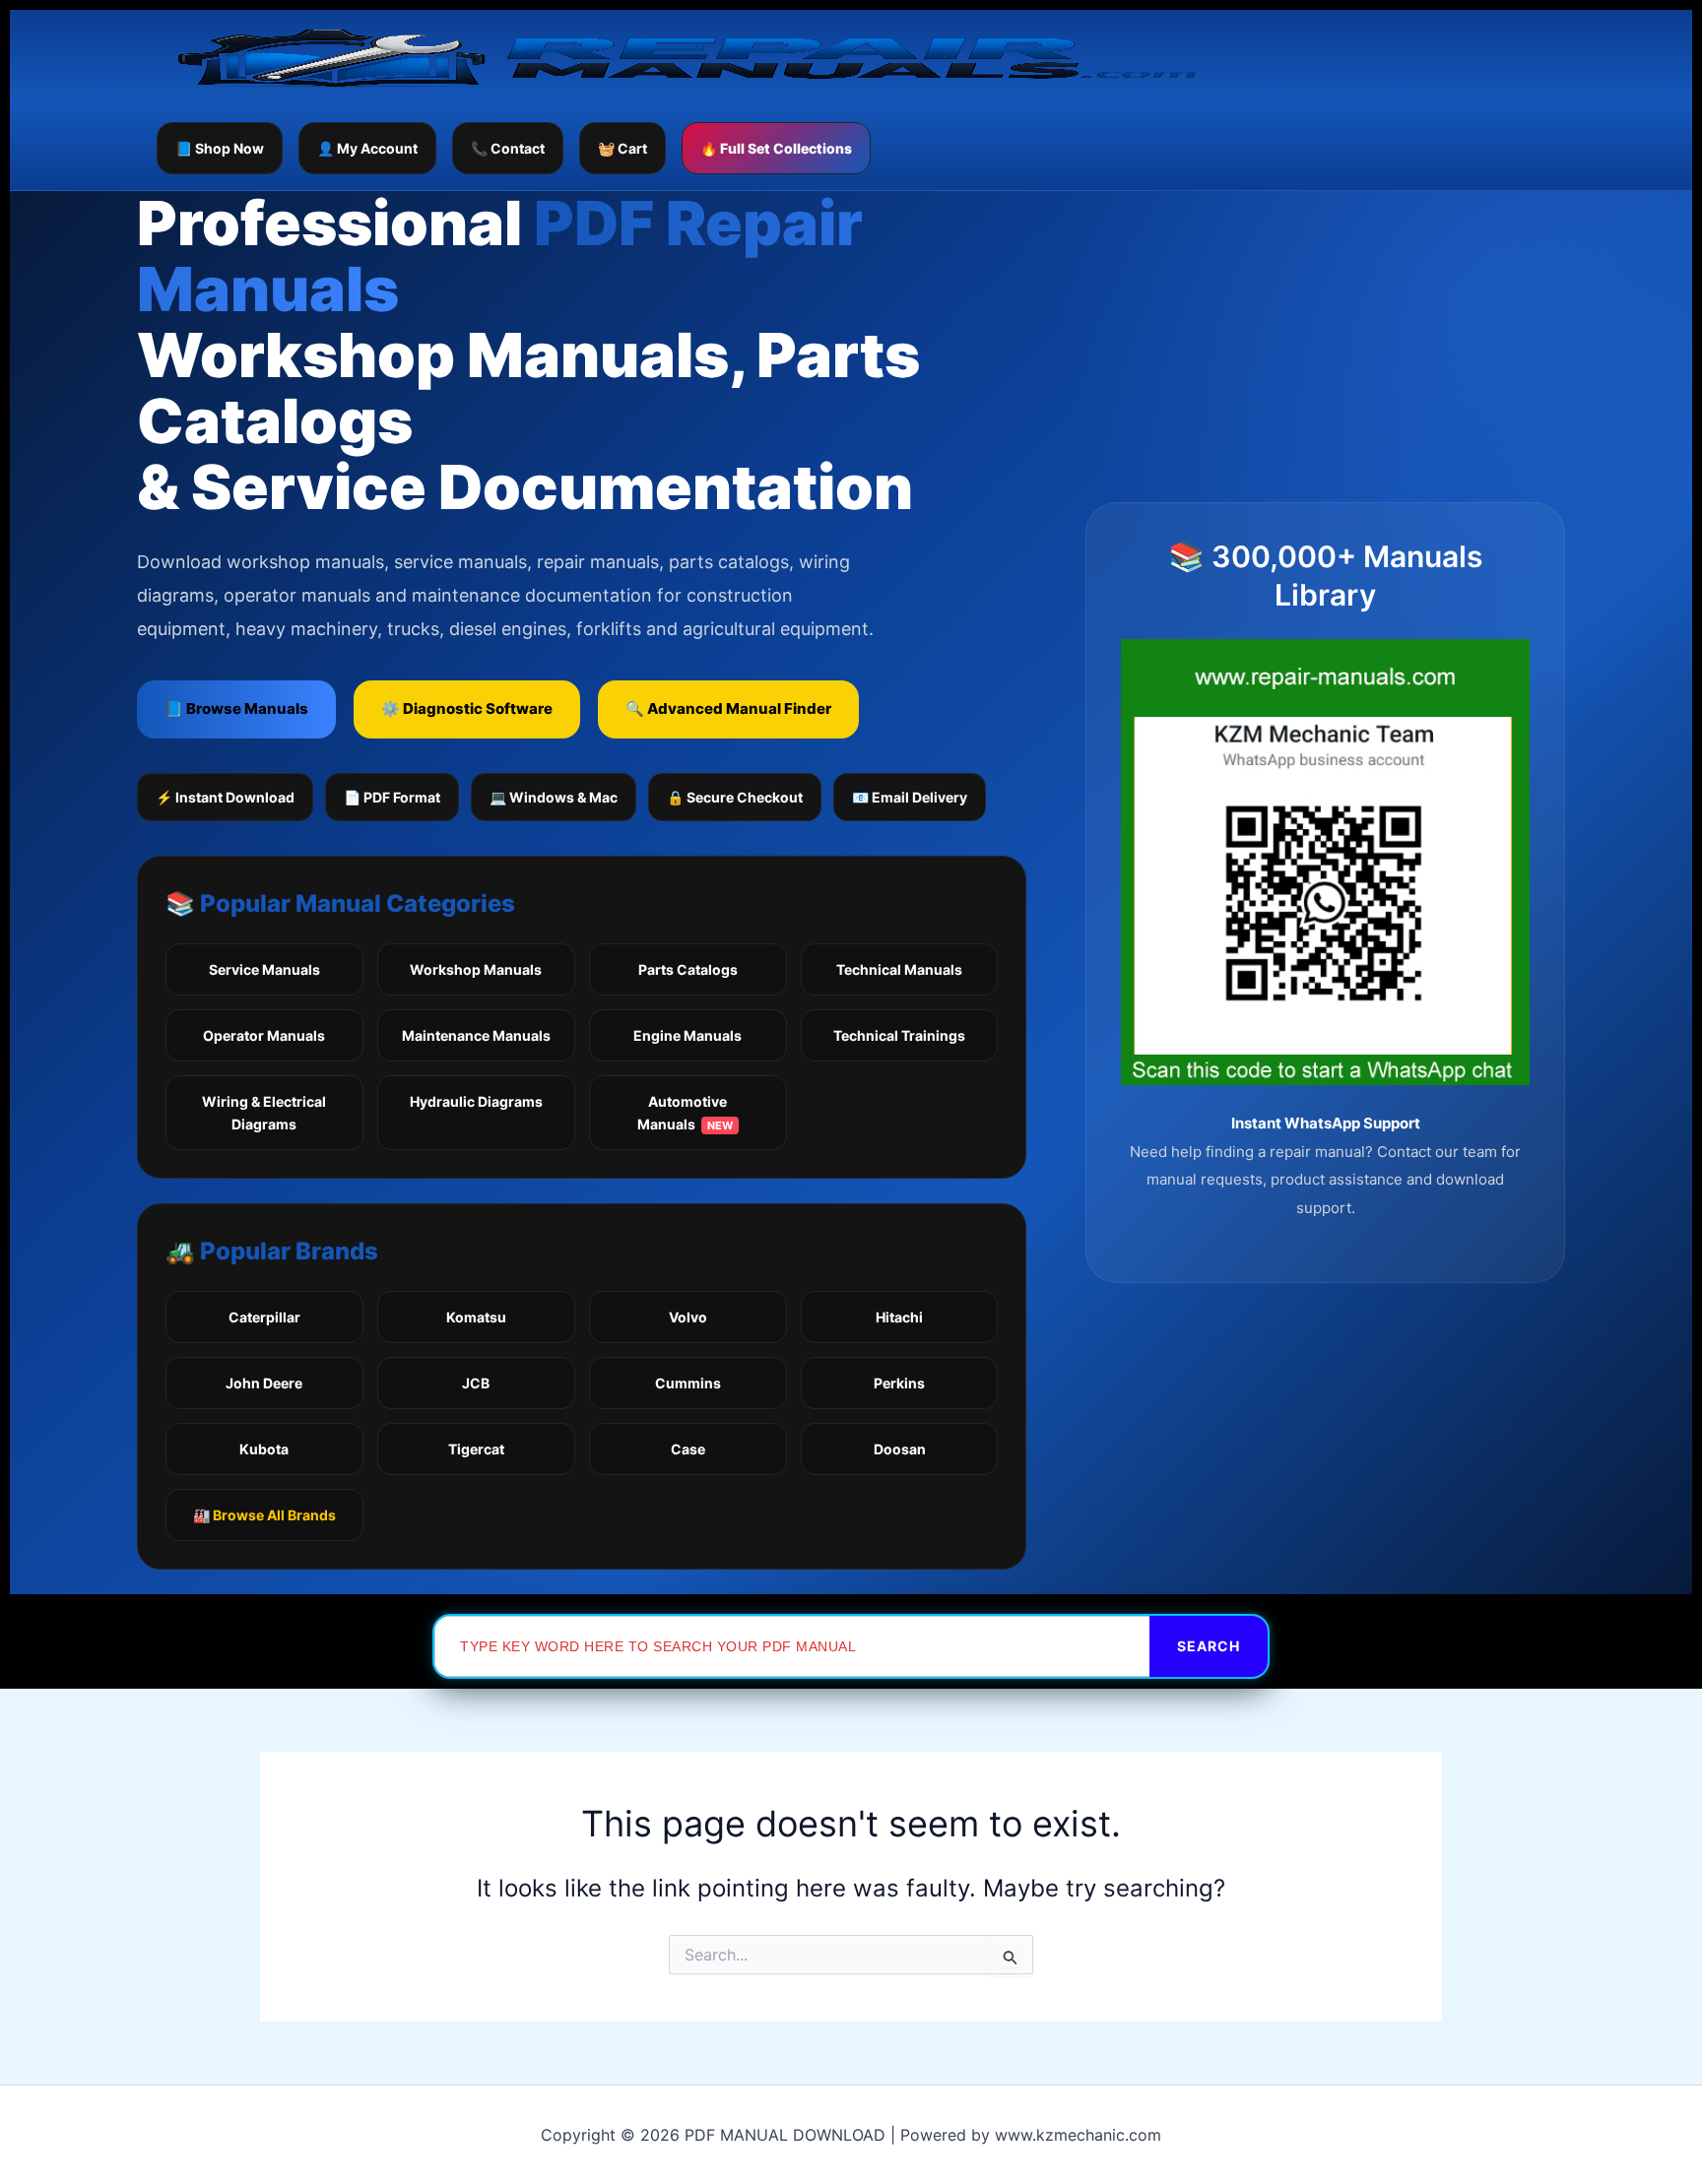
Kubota (264, 1449)
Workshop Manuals (476, 969)
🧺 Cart (622, 148)
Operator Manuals (264, 1035)
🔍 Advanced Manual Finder (728, 708)
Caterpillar (264, 1317)
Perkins (899, 1383)
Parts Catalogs (688, 969)
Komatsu (476, 1317)
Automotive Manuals (685, 1113)
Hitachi (899, 1317)
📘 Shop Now (220, 148)
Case (688, 1449)
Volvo (688, 1317)
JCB (476, 1383)
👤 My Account (367, 148)
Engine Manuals (687, 1035)
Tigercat (476, 1449)
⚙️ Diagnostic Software (467, 708)
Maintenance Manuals (476, 1035)
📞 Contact (508, 148)
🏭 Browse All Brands (264, 1515)
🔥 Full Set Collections (776, 148)
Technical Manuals (899, 969)
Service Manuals (264, 969)
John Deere (264, 1383)
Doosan (900, 1449)
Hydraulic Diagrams (476, 1101)
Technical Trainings (899, 1035)
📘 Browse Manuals (236, 708)
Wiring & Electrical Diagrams (264, 1113)
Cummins (688, 1383)
